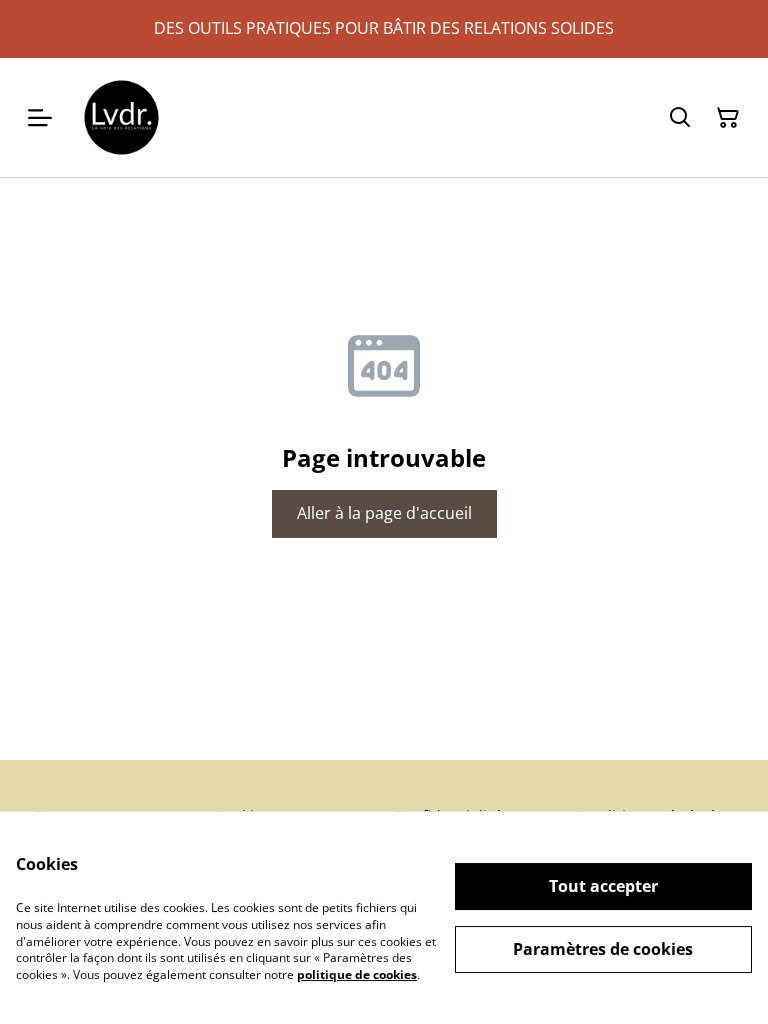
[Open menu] (40, 118)
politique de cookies (357, 974)
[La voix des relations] (121, 117)
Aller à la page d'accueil (384, 513)
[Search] (680, 118)
